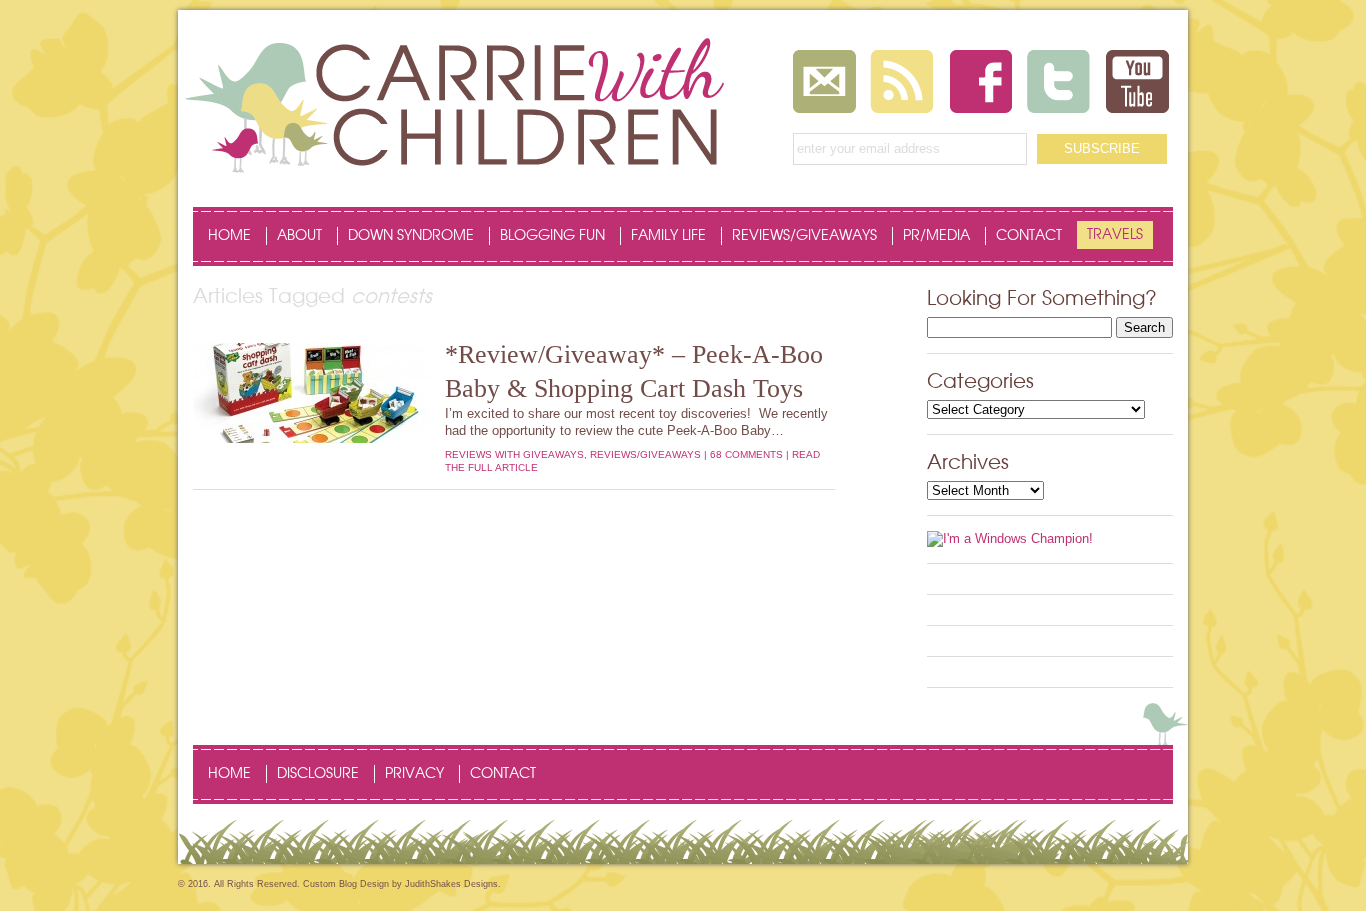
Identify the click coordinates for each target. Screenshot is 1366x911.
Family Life (668, 236)
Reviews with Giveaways (514, 454)
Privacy (414, 774)
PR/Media (936, 236)
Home (229, 236)
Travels (1115, 235)
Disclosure (318, 774)
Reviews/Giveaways (804, 236)
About (299, 236)
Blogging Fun (552, 236)
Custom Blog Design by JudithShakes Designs (400, 884)
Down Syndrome (411, 236)
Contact (1029, 236)
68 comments (746, 454)
